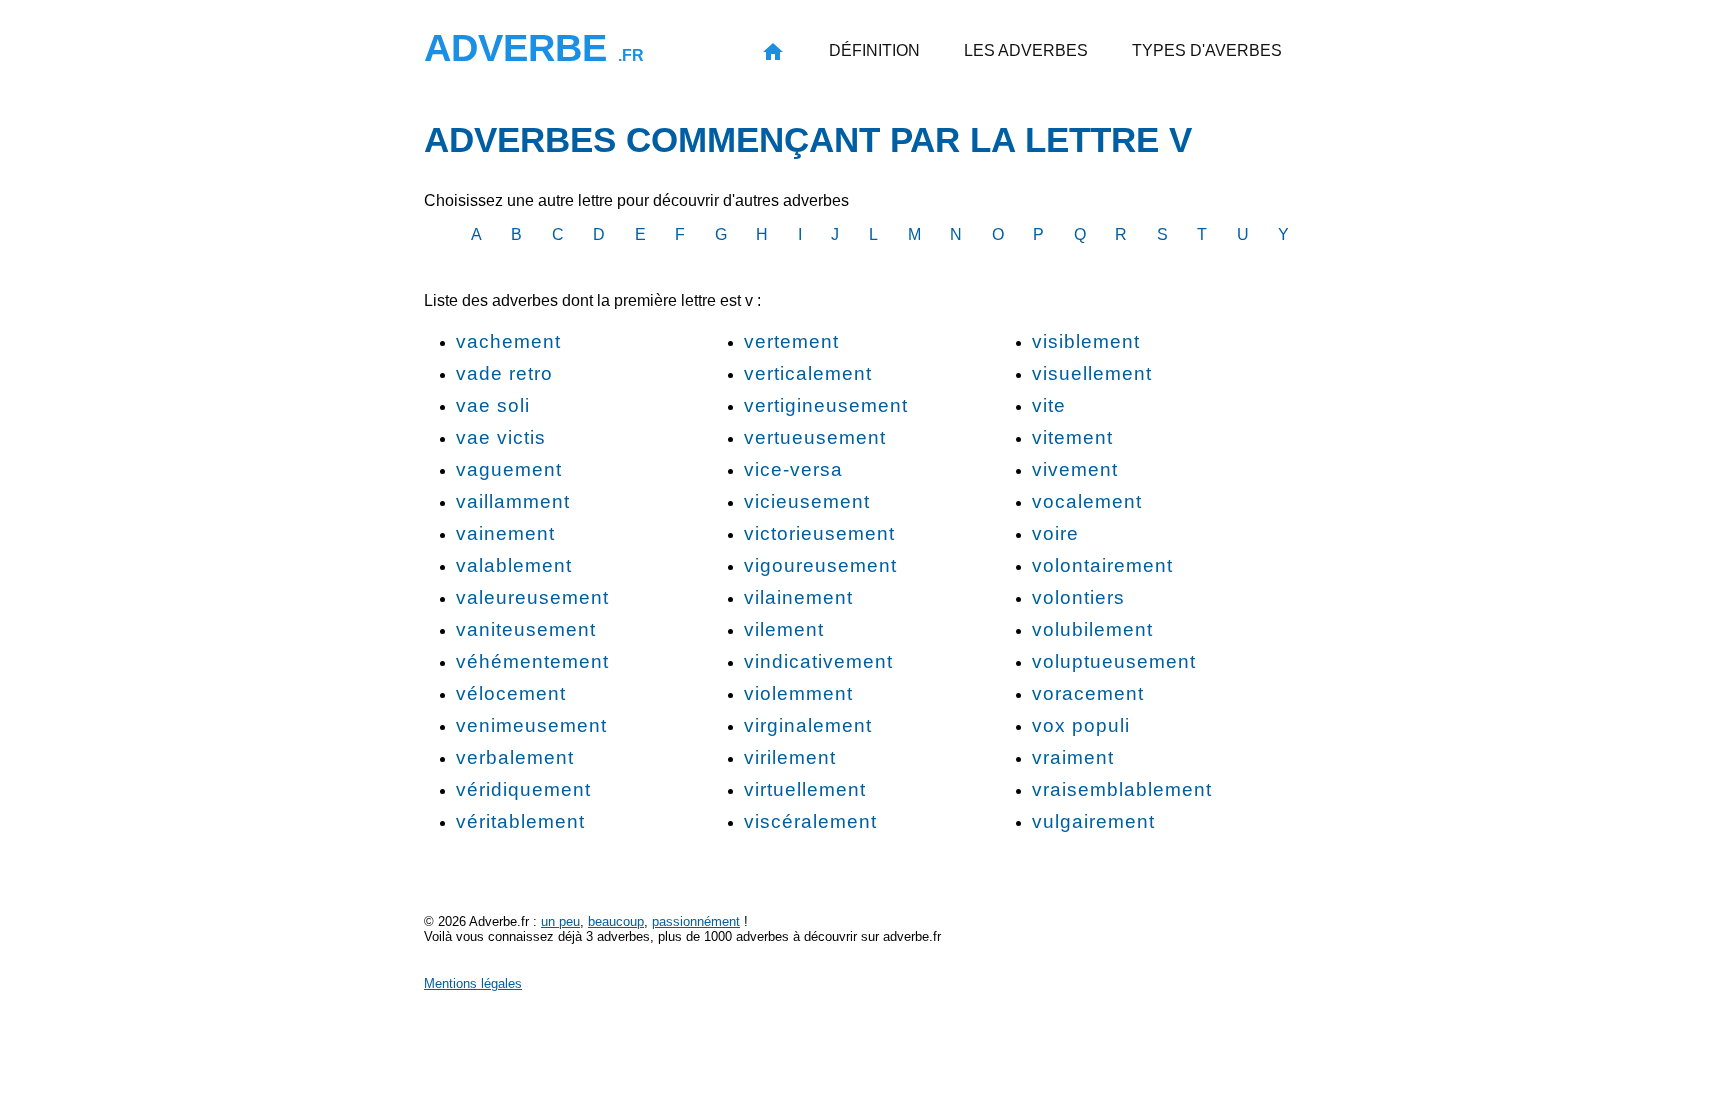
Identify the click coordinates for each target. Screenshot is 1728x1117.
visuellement (1092, 373)
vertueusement (815, 437)
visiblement (1086, 341)
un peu (560, 921)
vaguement (509, 469)
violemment (798, 693)
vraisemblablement (1122, 789)
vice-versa (793, 469)
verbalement (515, 757)
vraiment (1073, 757)
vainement (505, 533)
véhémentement (532, 661)
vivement (1075, 469)
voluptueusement (1114, 661)
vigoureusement (820, 565)
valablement (514, 565)
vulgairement (1093, 821)
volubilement (1092, 629)
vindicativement (818, 661)
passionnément (696, 921)
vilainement (798, 597)
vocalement (1087, 501)
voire (1055, 533)
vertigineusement (826, 405)
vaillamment (513, 501)
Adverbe (534, 47)
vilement (784, 629)
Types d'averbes (1207, 50)
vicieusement (807, 501)
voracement (1088, 693)
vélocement (511, 693)
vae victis (501, 437)
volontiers (1078, 597)
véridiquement (523, 789)
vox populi (1081, 725)
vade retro (504, 373)
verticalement (808, 373)
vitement (1072, 437)
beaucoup (616, 921)
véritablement (520, 821)
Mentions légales (473, 983)
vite (1049, 405)
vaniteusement (526, 629)
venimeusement (531, 725)
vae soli (493, 405)
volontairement (1102, 565)
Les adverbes (1026, 50)
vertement (791, 341)
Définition (874, 50)
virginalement (808, 725)
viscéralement (810, 821)
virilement (790, 757)
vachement (508, 341)
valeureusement (532, 597)
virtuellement (805, 789)
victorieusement (819, 533)
